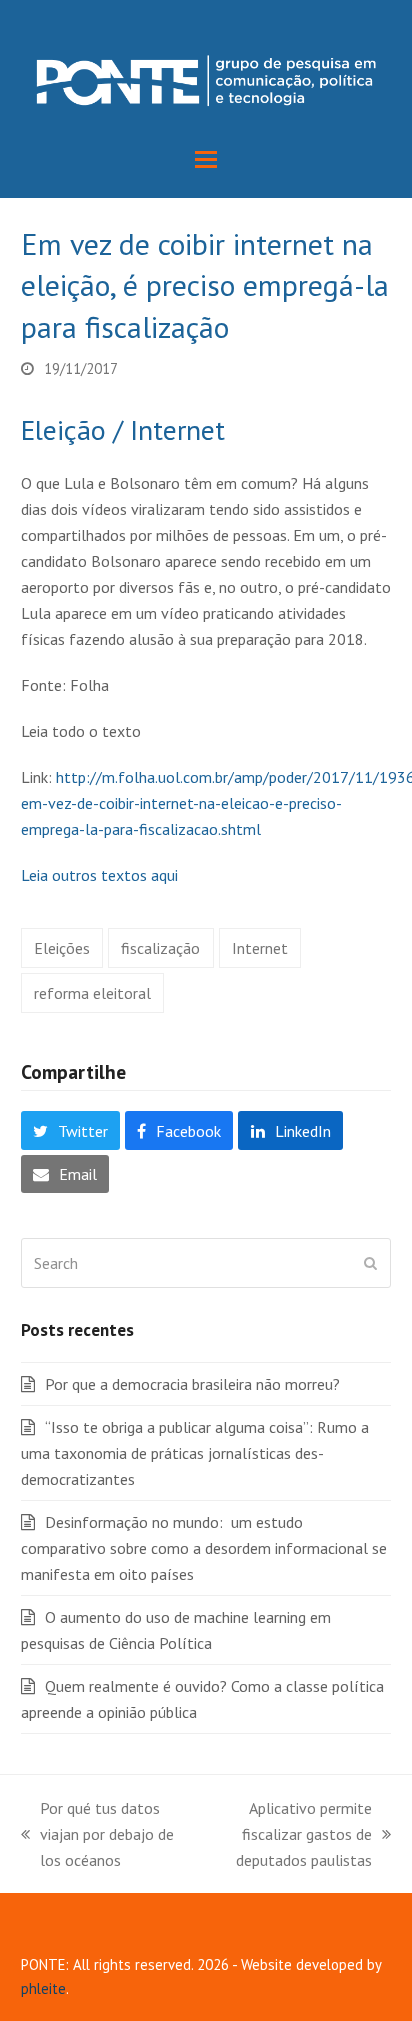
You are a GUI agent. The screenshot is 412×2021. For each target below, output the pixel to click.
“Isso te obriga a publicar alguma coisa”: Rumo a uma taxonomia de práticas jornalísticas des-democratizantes (195, 1453)
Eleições (62, 948)
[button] (206, 159)
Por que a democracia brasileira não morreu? (192, 1384)
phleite (43, 1988)
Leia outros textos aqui (99, 875)
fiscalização (160, 948)
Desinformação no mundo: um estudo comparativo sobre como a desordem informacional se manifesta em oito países (204, 1548)
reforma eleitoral (92, 993)
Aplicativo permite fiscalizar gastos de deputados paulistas (288, 1835)
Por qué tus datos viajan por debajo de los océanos (97, 1835)
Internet (260, 948)
